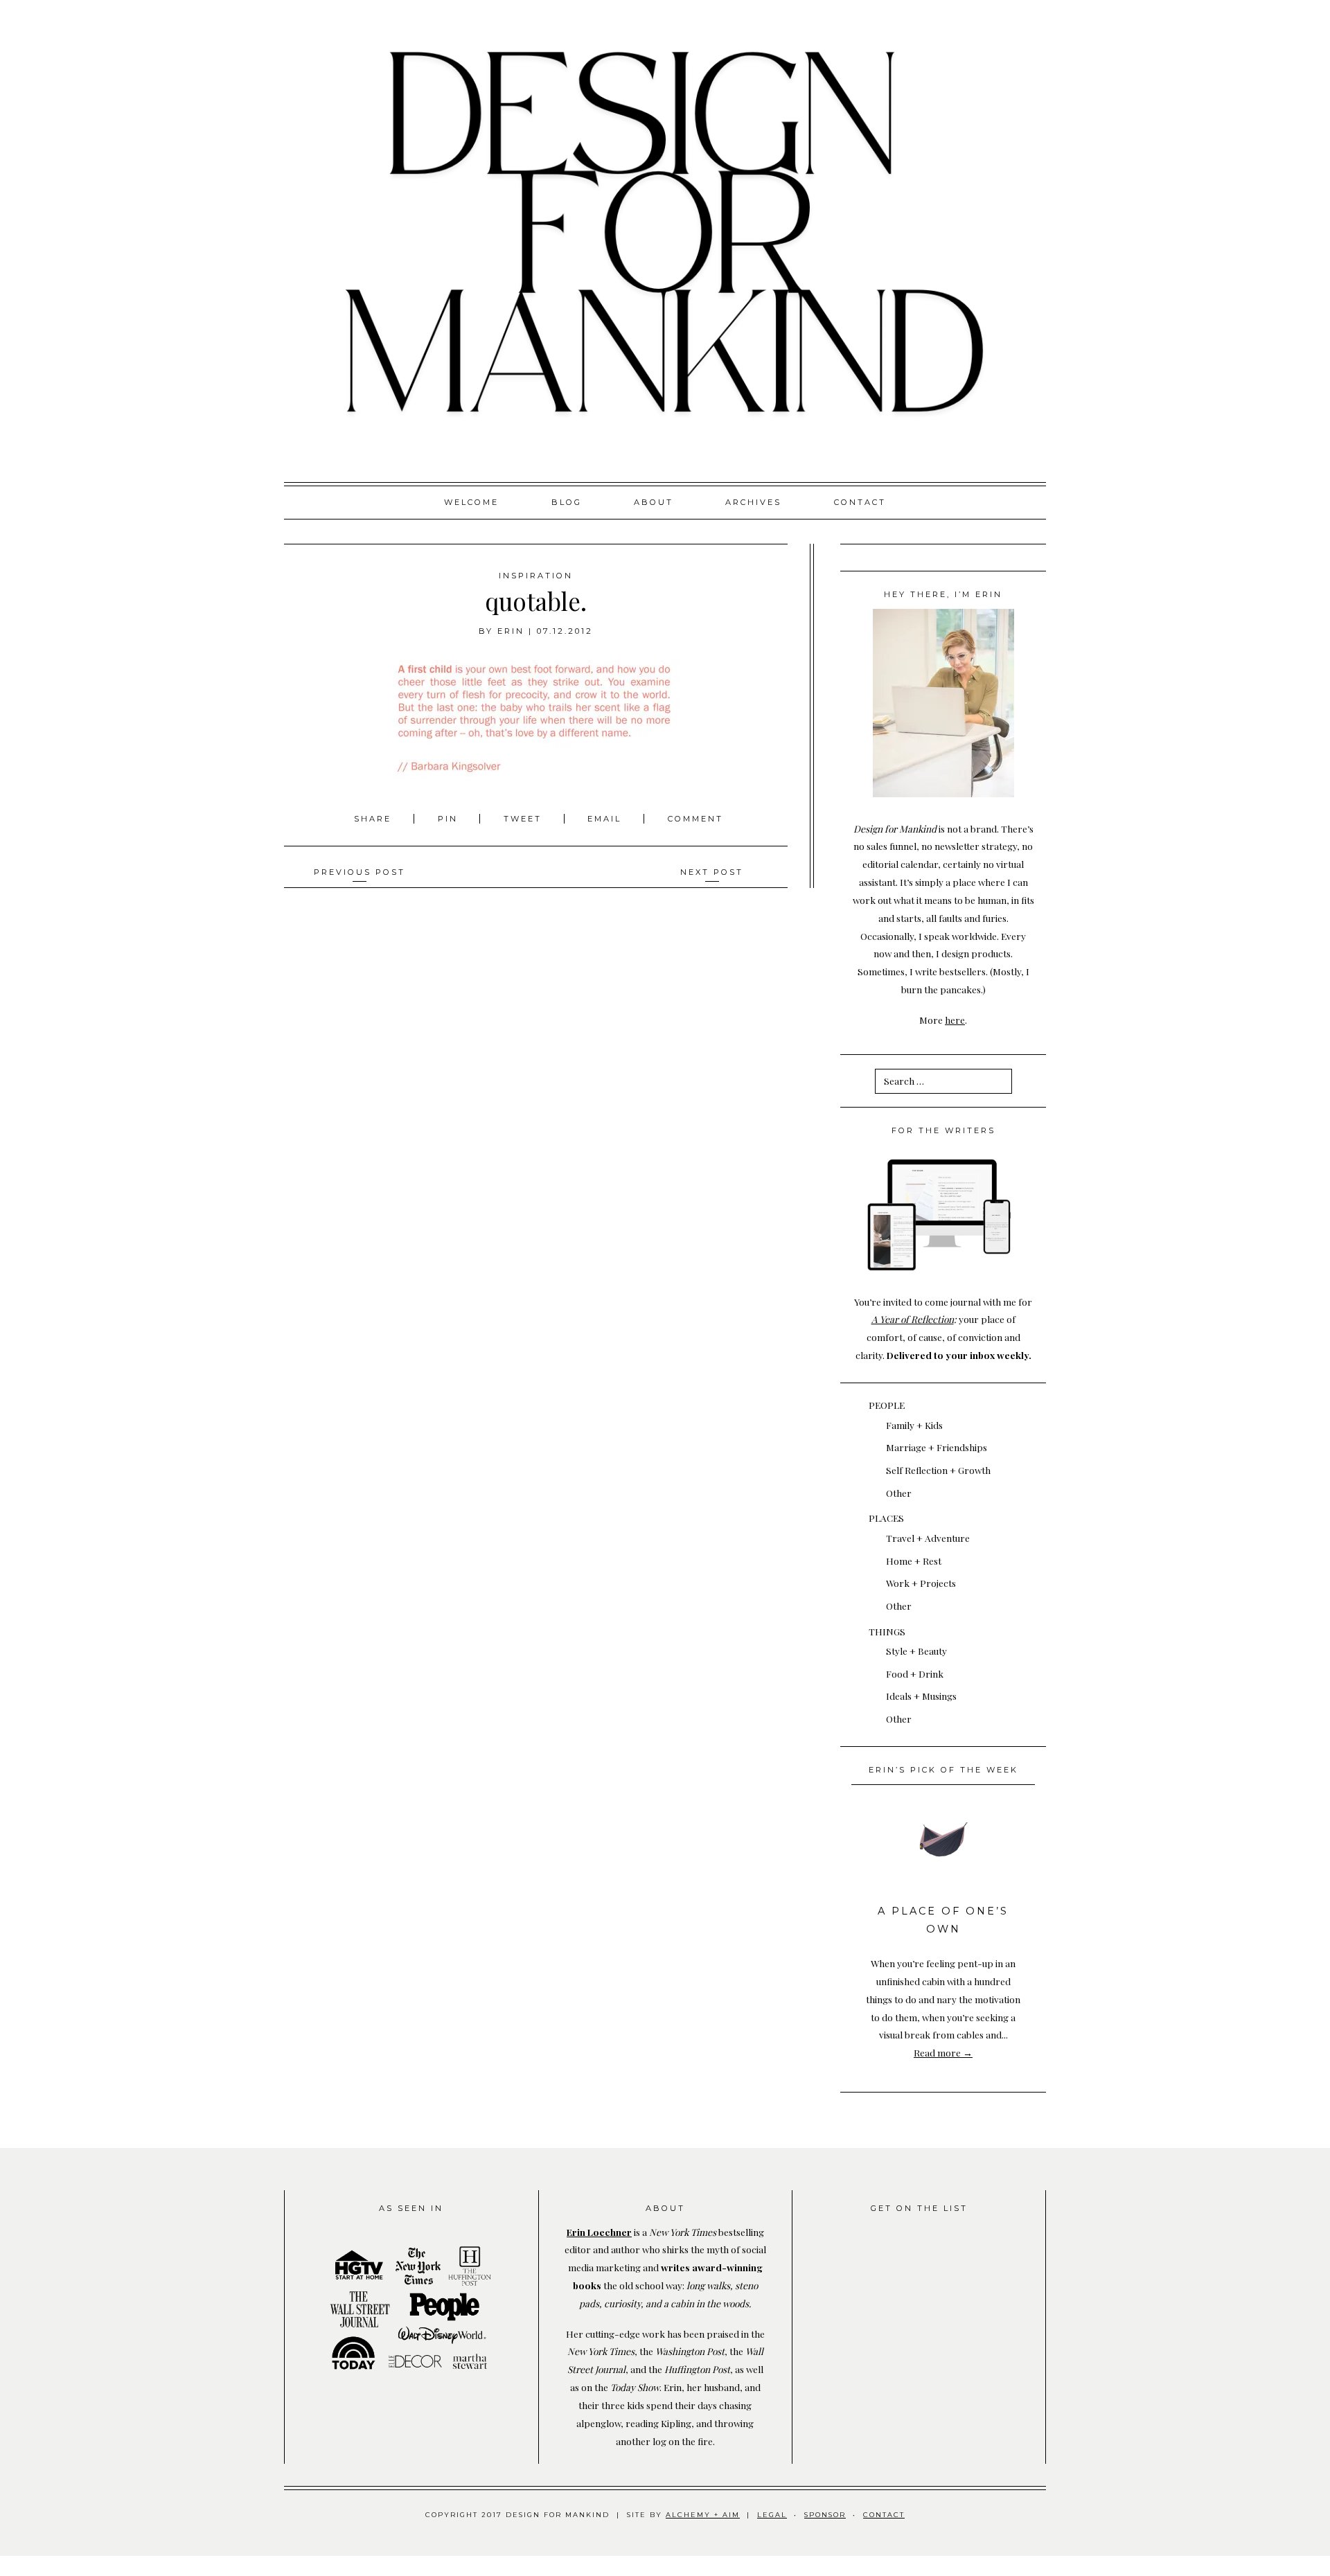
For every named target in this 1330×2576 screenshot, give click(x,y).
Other (899, 1493)
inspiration (536, 576)
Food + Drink (915, 1673)
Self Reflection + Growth (938, 1470)
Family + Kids (914, 1425)
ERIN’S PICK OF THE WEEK (943, 1770)
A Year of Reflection (913, 1319)
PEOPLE (887, 1405)
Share (375, 819)
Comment (695, 819)
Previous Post (360, 872)
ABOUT (654, 502)
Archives (753, 502)
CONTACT (884, 2515)
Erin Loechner (599, 2232)
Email (604, 819)
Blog (567, 502)
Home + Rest (914, 1561)
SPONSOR (825, 2515)
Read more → (943, 2052)
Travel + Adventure (928, 1538)
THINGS (887, 1631)
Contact (860, 502)
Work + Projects (921, 1583)
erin (511, 631)
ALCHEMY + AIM (703, 2515)
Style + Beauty (916, 1651)
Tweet (525, 819)
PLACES (886, 1518)
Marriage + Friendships (937, 1447)
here (955, 1020)
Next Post (712, 872)
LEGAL (772, 2515)
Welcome (471, 502)
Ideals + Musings (921, 1696)
